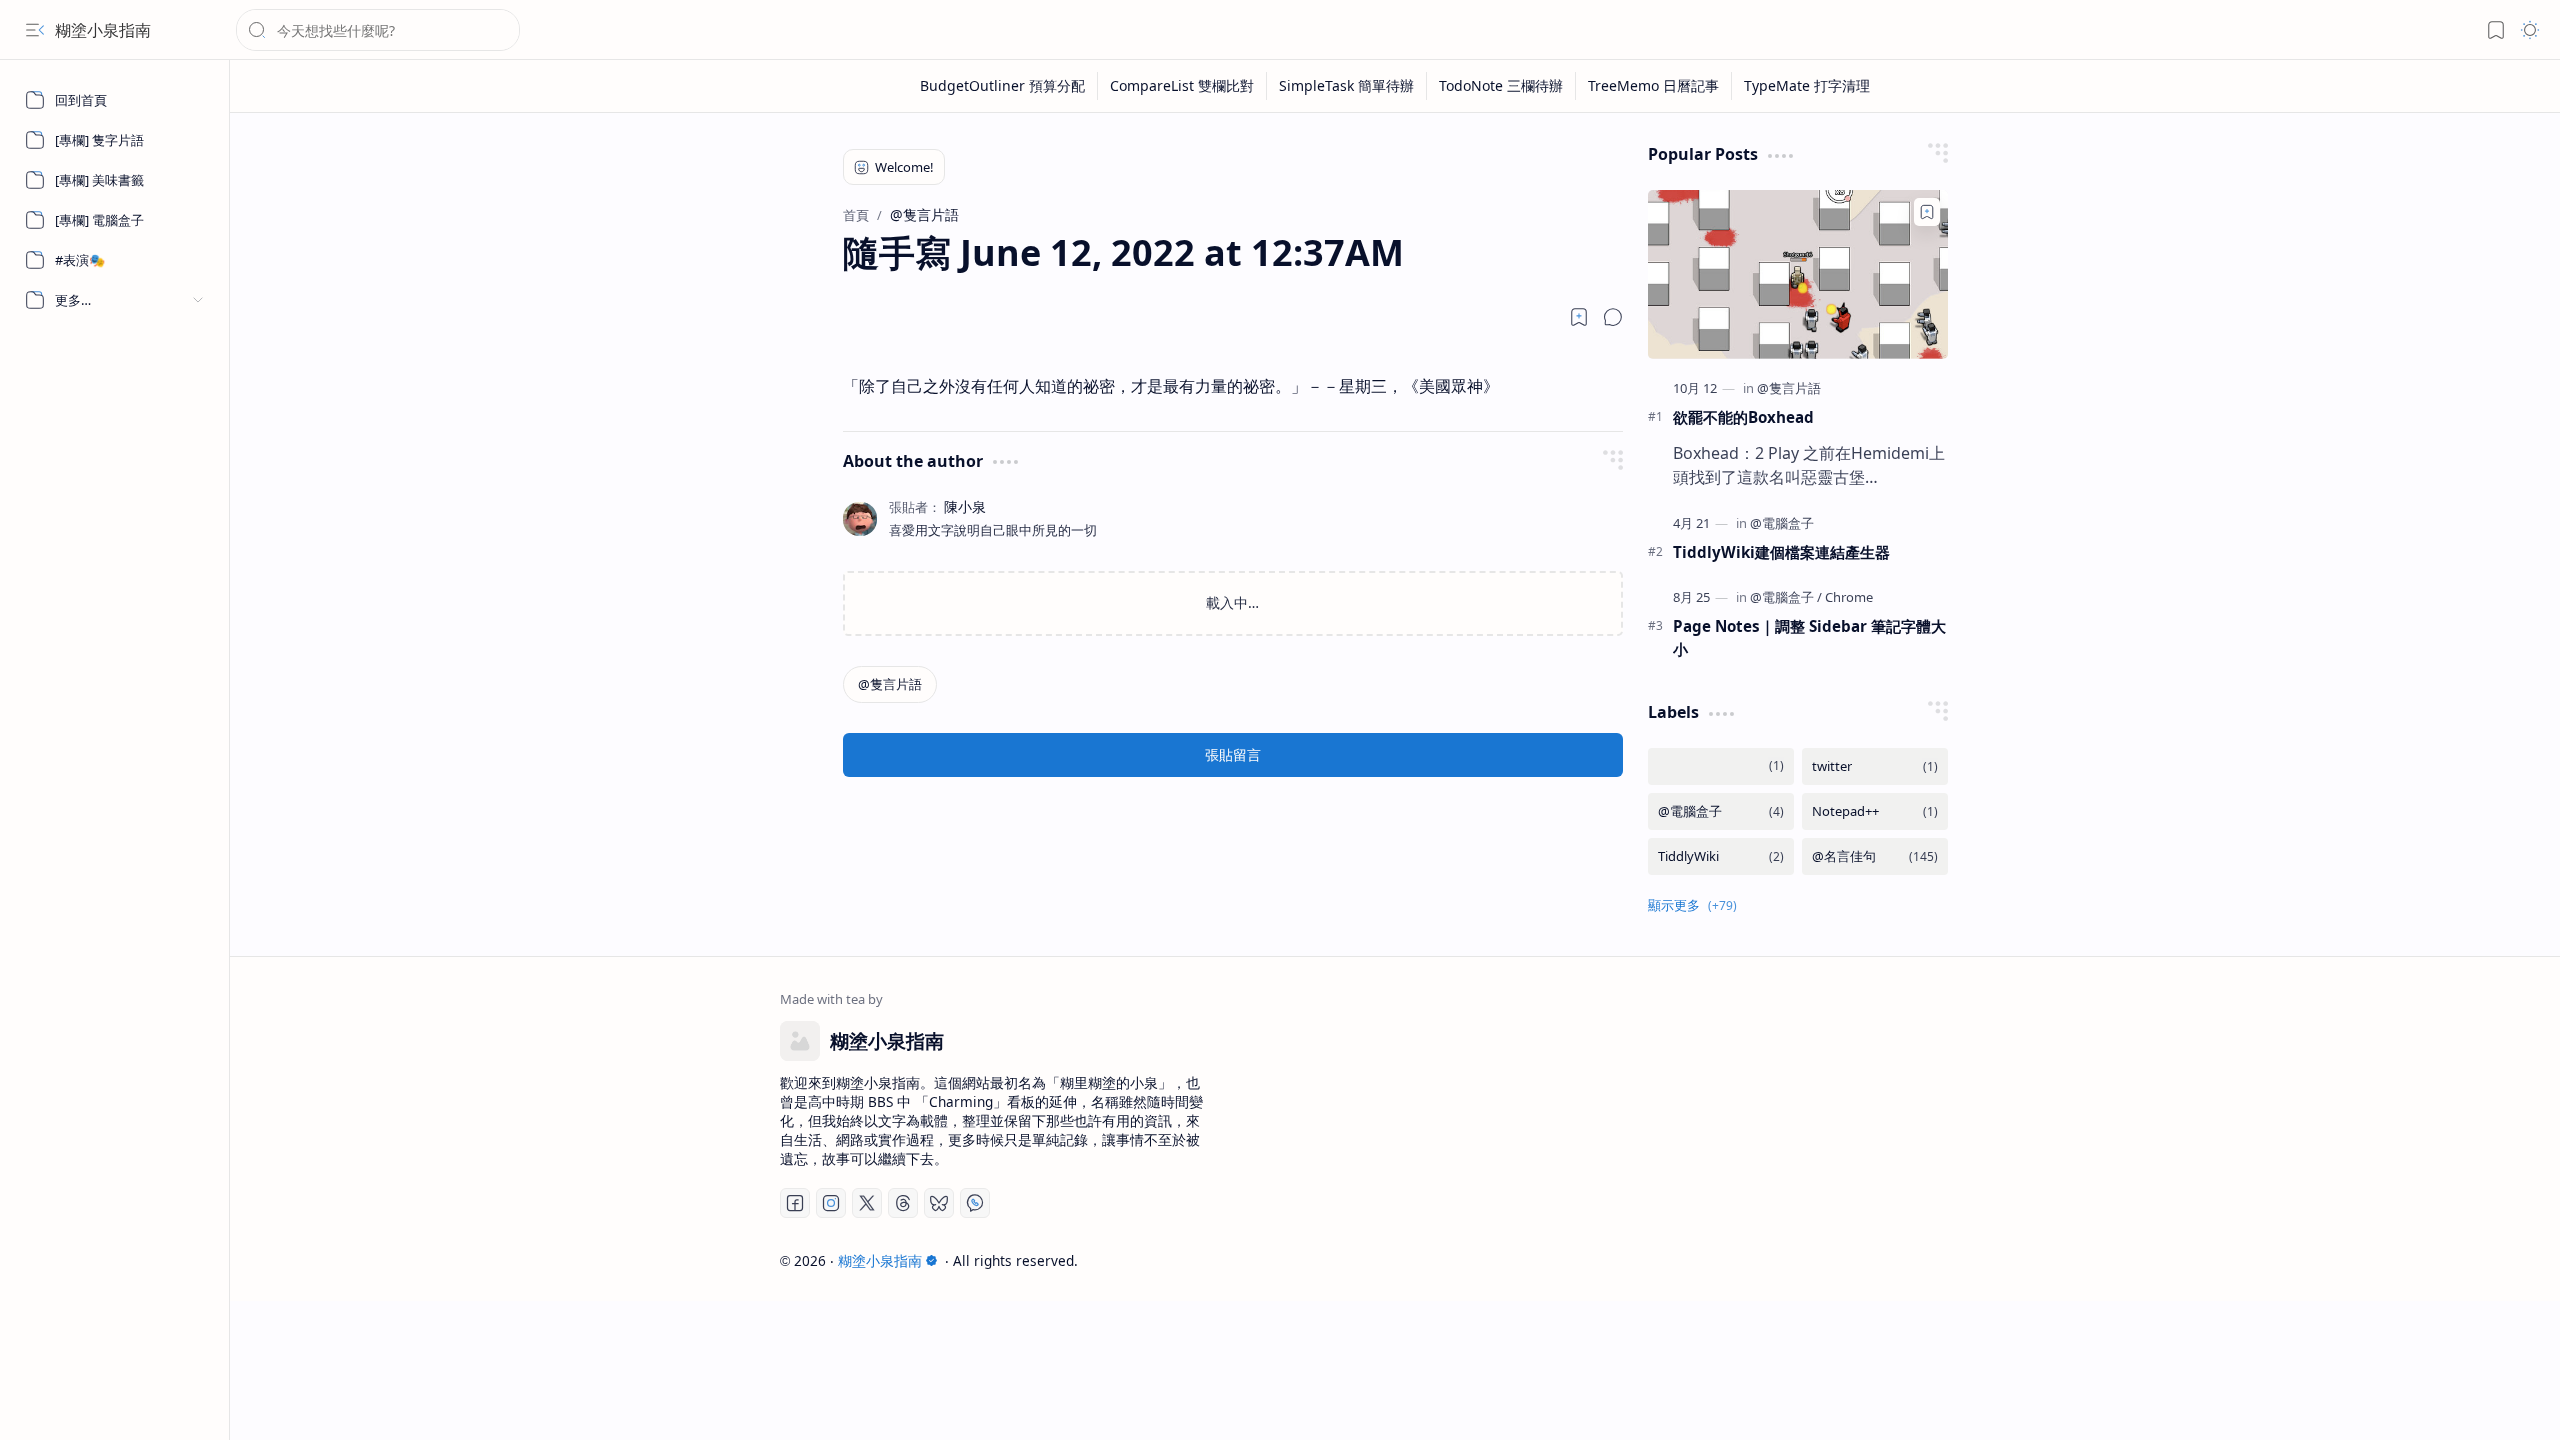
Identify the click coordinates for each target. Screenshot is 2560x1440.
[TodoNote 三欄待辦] (1501, 86)
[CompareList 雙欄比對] (1182, 86)
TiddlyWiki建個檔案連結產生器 (1781, 552)
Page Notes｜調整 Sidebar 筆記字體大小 (1809, 637)
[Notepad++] (1875, 811)
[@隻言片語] (890, 684)
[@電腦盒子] (1782, 523)
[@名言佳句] (1875, 856)
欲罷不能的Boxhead (1743, 417)
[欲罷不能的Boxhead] (1798, 274)
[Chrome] (1849, 597)
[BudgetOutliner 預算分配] (1003, 86)
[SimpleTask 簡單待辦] (1347, 86)
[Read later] (1579, 317)
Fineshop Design (1952, 1260)
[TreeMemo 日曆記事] (1654, 86)
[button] (35, 30)
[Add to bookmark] (1927, 212)
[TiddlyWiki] (1721, 856)
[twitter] (1875, 766)
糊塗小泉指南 (103, 30)
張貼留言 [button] (1233, 754)
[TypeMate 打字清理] (1807, 86)
